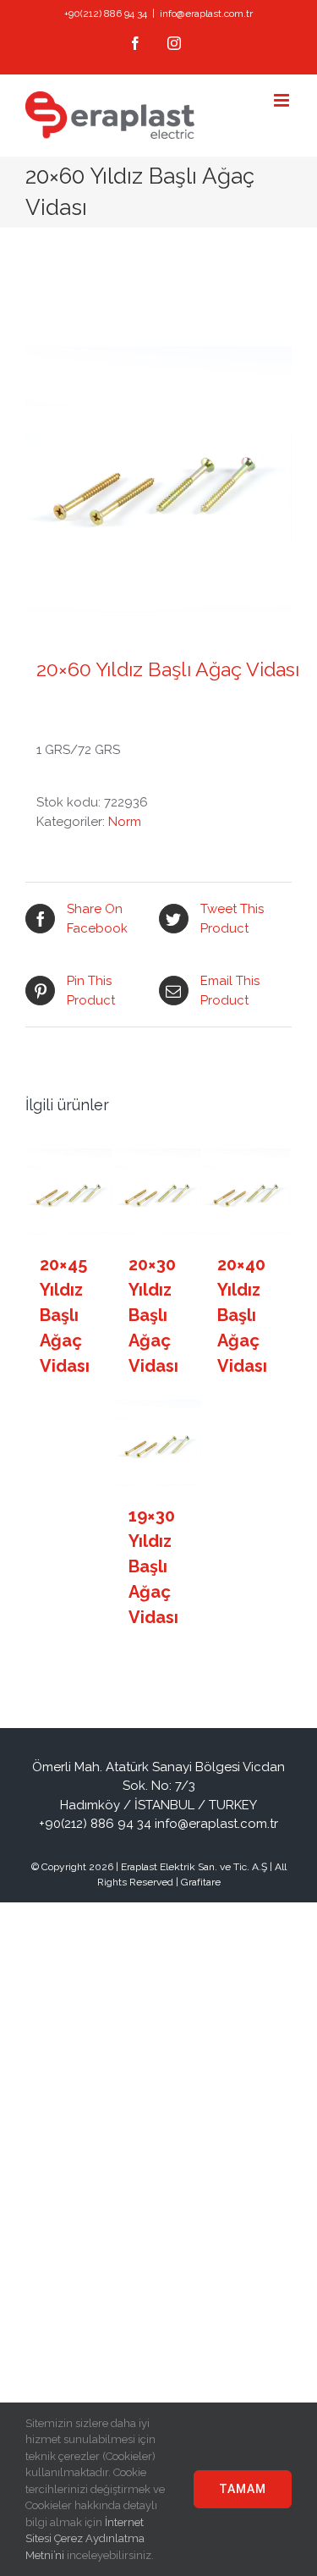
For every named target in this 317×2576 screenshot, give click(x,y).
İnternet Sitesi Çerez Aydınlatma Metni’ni (85, 2539)
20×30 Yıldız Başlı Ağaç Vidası (153, 1315)
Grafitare (201, 1882)
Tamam (243, 2489)
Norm (125, 822)
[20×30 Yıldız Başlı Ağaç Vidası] (159, 1192)
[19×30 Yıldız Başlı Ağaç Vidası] (159, 1443)
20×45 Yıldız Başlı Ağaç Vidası (65, 1315)
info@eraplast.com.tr (206, 14)
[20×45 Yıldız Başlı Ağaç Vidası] (70, 1192)
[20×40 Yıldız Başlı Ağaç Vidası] (248, 1192)
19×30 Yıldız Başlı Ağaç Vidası (153, 1566)
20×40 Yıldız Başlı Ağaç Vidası (242, 1315)
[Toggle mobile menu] (283, 100)
